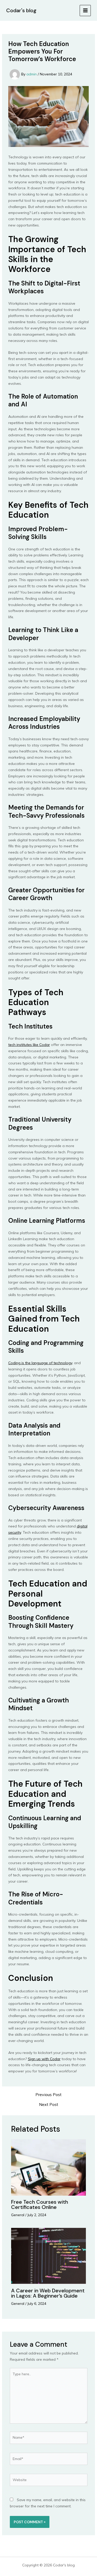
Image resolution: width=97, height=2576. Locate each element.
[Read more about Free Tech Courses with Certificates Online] (49, 2167)
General (18, 2215)
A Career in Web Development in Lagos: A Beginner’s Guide (48, 2293)
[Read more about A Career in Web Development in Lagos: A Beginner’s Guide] (49, 2256)
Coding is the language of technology (40, 1363)
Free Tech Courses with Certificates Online (40, 2204)
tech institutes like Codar (29, 1045)
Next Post (49, 2104)
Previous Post (48, 2094)
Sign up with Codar (44, 2059)
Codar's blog (21, 10)
